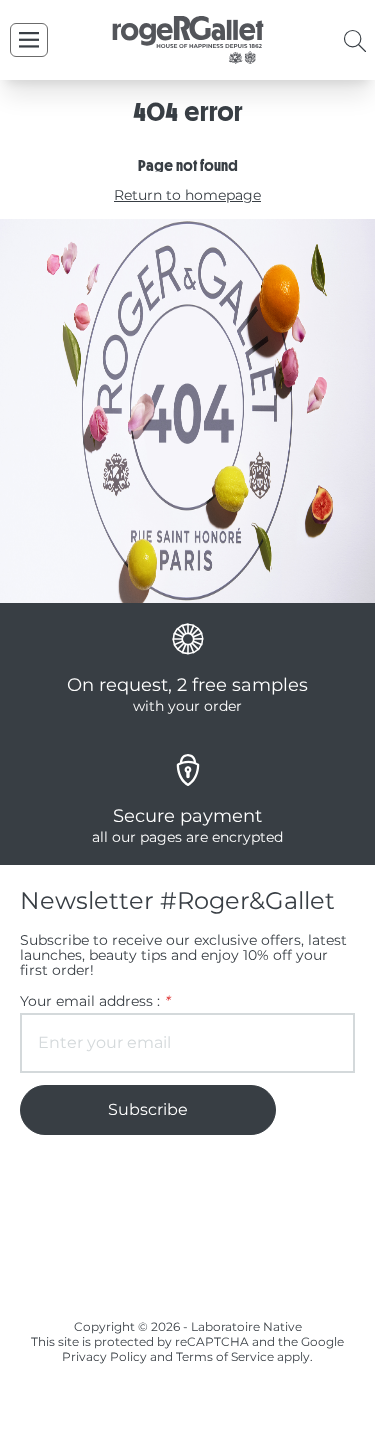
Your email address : (94, 1001)
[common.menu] (29, 40)
